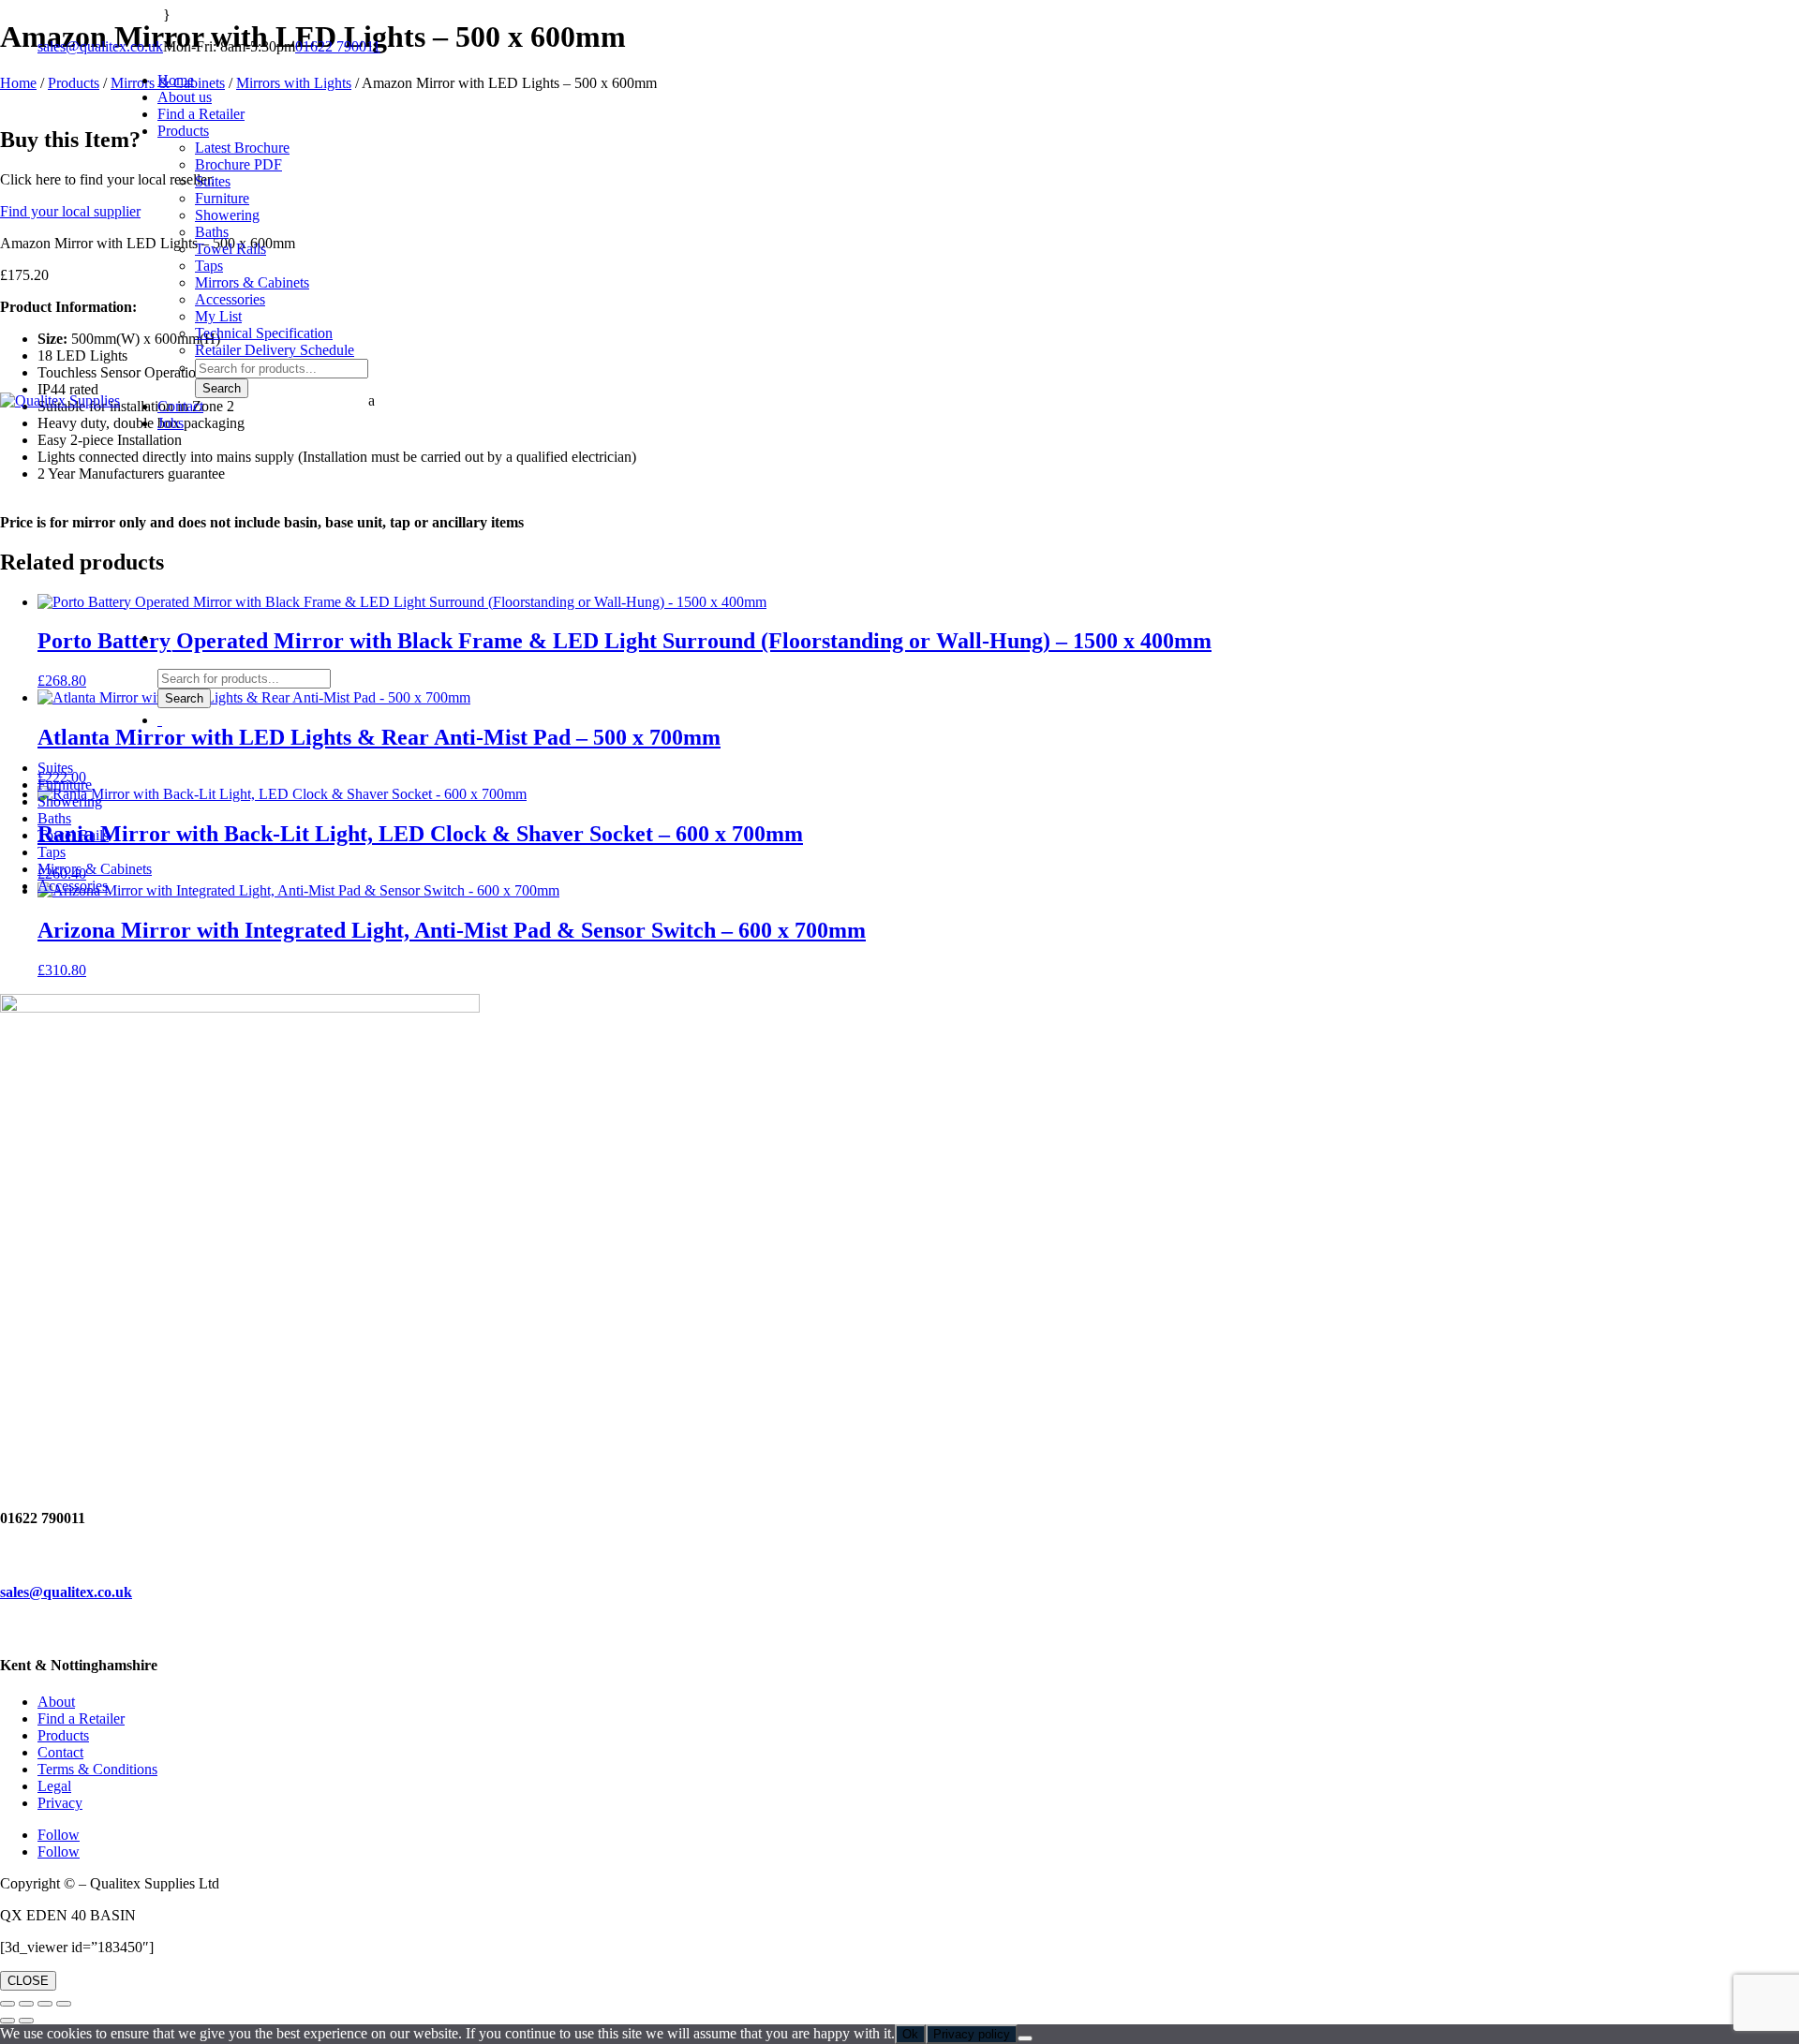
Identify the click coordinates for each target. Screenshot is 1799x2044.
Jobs (171, 423)
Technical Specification (264, 333)
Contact (180, 406)
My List (218, 316)
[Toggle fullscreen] (26, 2004)
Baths (212, 232)
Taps (209, 266)
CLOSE (28, 1981)
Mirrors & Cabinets (252, 282)
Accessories (230, 299)
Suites (213, 181)
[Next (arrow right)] (26, 2021)
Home (176, 80)
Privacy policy (972, 2034)
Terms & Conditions (97, 1769)
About (56, 1702)
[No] (1025, 2038)
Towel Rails (230, 249)
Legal (54, 1786)
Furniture (222, 198)
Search (222, 388)
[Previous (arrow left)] (7, 2021)
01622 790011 (338, 46)
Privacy (60, 1803)
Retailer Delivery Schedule (275, 350)
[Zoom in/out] (7, 2004)
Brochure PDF (238, 164)
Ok (910, 2034)
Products (183, 131)
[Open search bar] (167, 660)
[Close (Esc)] (64, 2004)
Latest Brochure (242, 148)
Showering (227, 215)
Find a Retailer (201, 114)
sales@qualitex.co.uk (100, 46)
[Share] (45, 2004)
